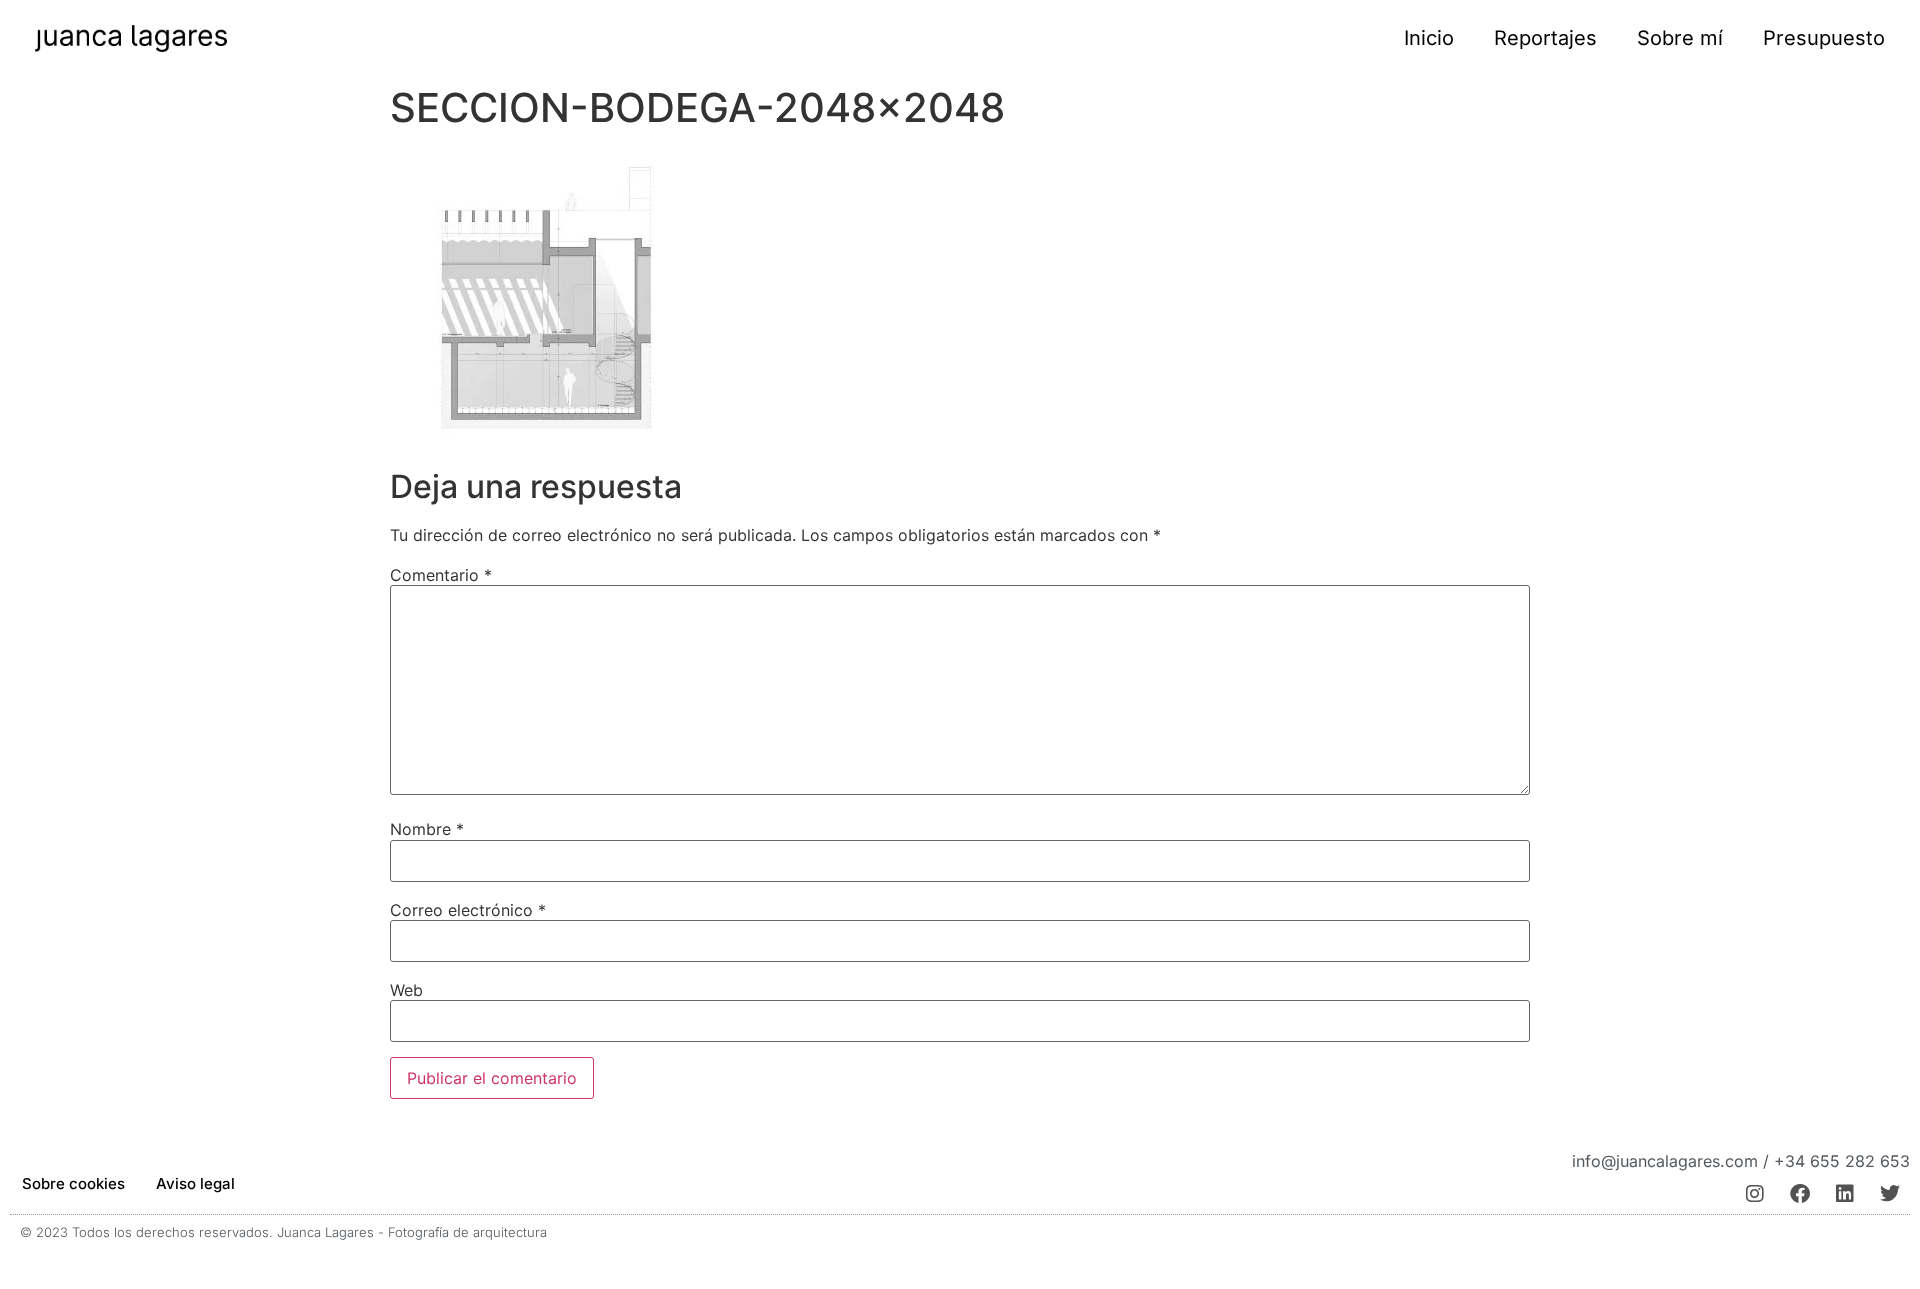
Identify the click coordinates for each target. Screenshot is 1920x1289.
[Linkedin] (1845, 1194)
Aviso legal (195, 1183)
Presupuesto (1824, 38)
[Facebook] (1800, 1194)
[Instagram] (1755, 1194)
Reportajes (1545, 38)
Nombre (427, 829)
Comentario (441, 575)
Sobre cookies (73, 1183)
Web (406, 990)
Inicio (1429, 38)
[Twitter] (1890, 1194)
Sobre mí (1680, 38)
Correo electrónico (468, 910)
